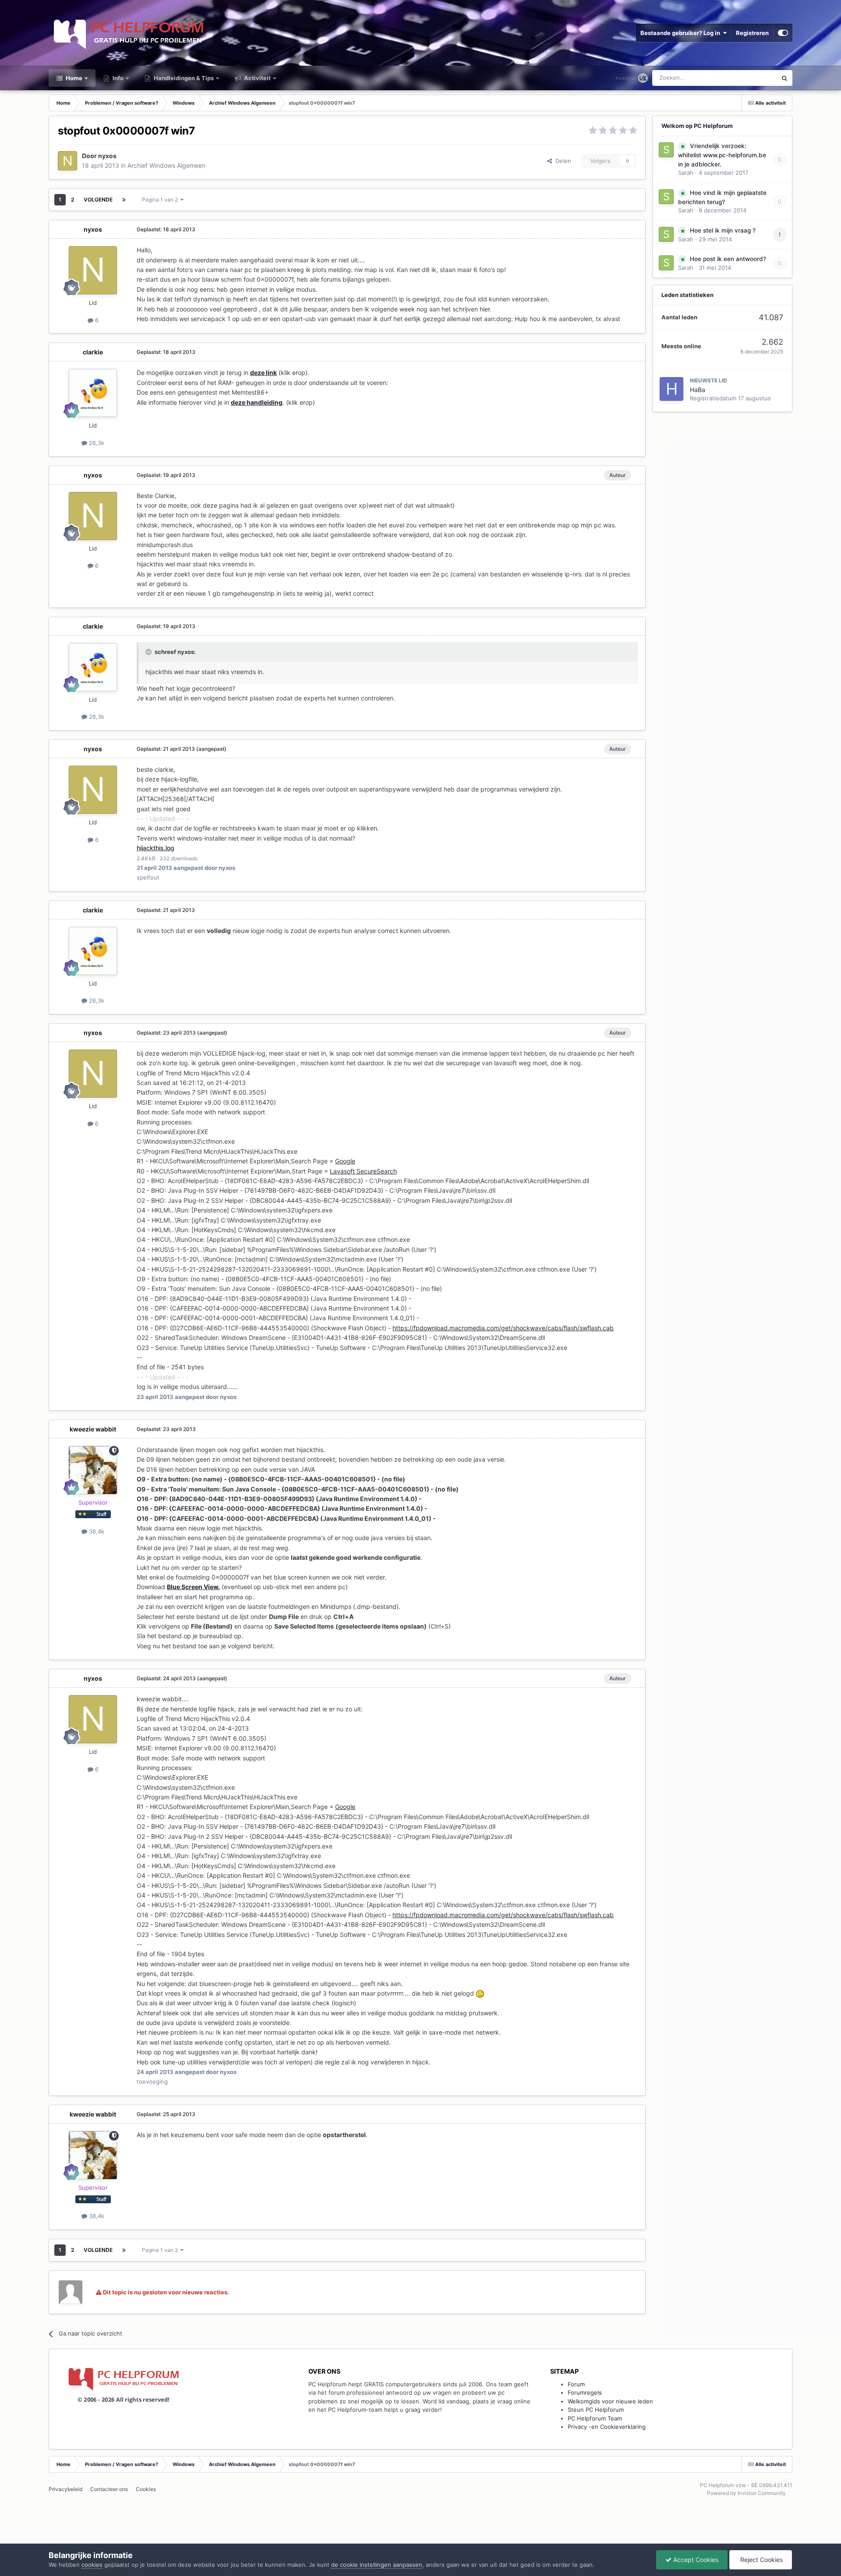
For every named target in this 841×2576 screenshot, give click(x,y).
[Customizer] (783, 33)
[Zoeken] (784, 78)
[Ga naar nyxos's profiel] (67, 161)
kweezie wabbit (93, 1429)
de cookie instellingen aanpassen (377, 2565)
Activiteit (257, 78)
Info (117, 78)
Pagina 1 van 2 (161, 200)
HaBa (698, 390)
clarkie (93, 352)
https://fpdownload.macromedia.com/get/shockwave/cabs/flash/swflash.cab (503, 1328)
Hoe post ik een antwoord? (728, 259)
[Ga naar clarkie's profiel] (93, 393)
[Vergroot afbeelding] (480, 1993)
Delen (562, 161)
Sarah (686, 173)
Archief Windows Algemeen (166, 165)
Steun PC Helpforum (596, 2410)
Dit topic (754, 78)
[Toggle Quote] (149, 652)
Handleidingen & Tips (183, 78)
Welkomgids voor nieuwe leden (610, 2401)
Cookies (146, 2489)
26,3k (96, 443)
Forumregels (585, 2392)
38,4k (96, 1531)
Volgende (98, 200)
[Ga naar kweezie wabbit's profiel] (93, 1470)
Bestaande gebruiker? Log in (682, 33)
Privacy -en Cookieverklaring (607, 2427)
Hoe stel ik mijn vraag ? (723, 230)
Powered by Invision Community (746, 2493)
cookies (92, 2565)
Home (73, 78)
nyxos (107, 156)
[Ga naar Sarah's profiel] (666, 150)
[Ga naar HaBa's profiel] (671, 389)
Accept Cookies (695, 2560)
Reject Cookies (761, 2560)
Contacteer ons (109, 2489)
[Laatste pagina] (124, 200)
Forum (576, 2384)
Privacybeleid (65, 2489)
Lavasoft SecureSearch (363, 1171)
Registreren (752, 33)
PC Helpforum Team (595, 2418)
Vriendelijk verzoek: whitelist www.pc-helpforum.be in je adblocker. (722, 155)
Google (345, 1161)
